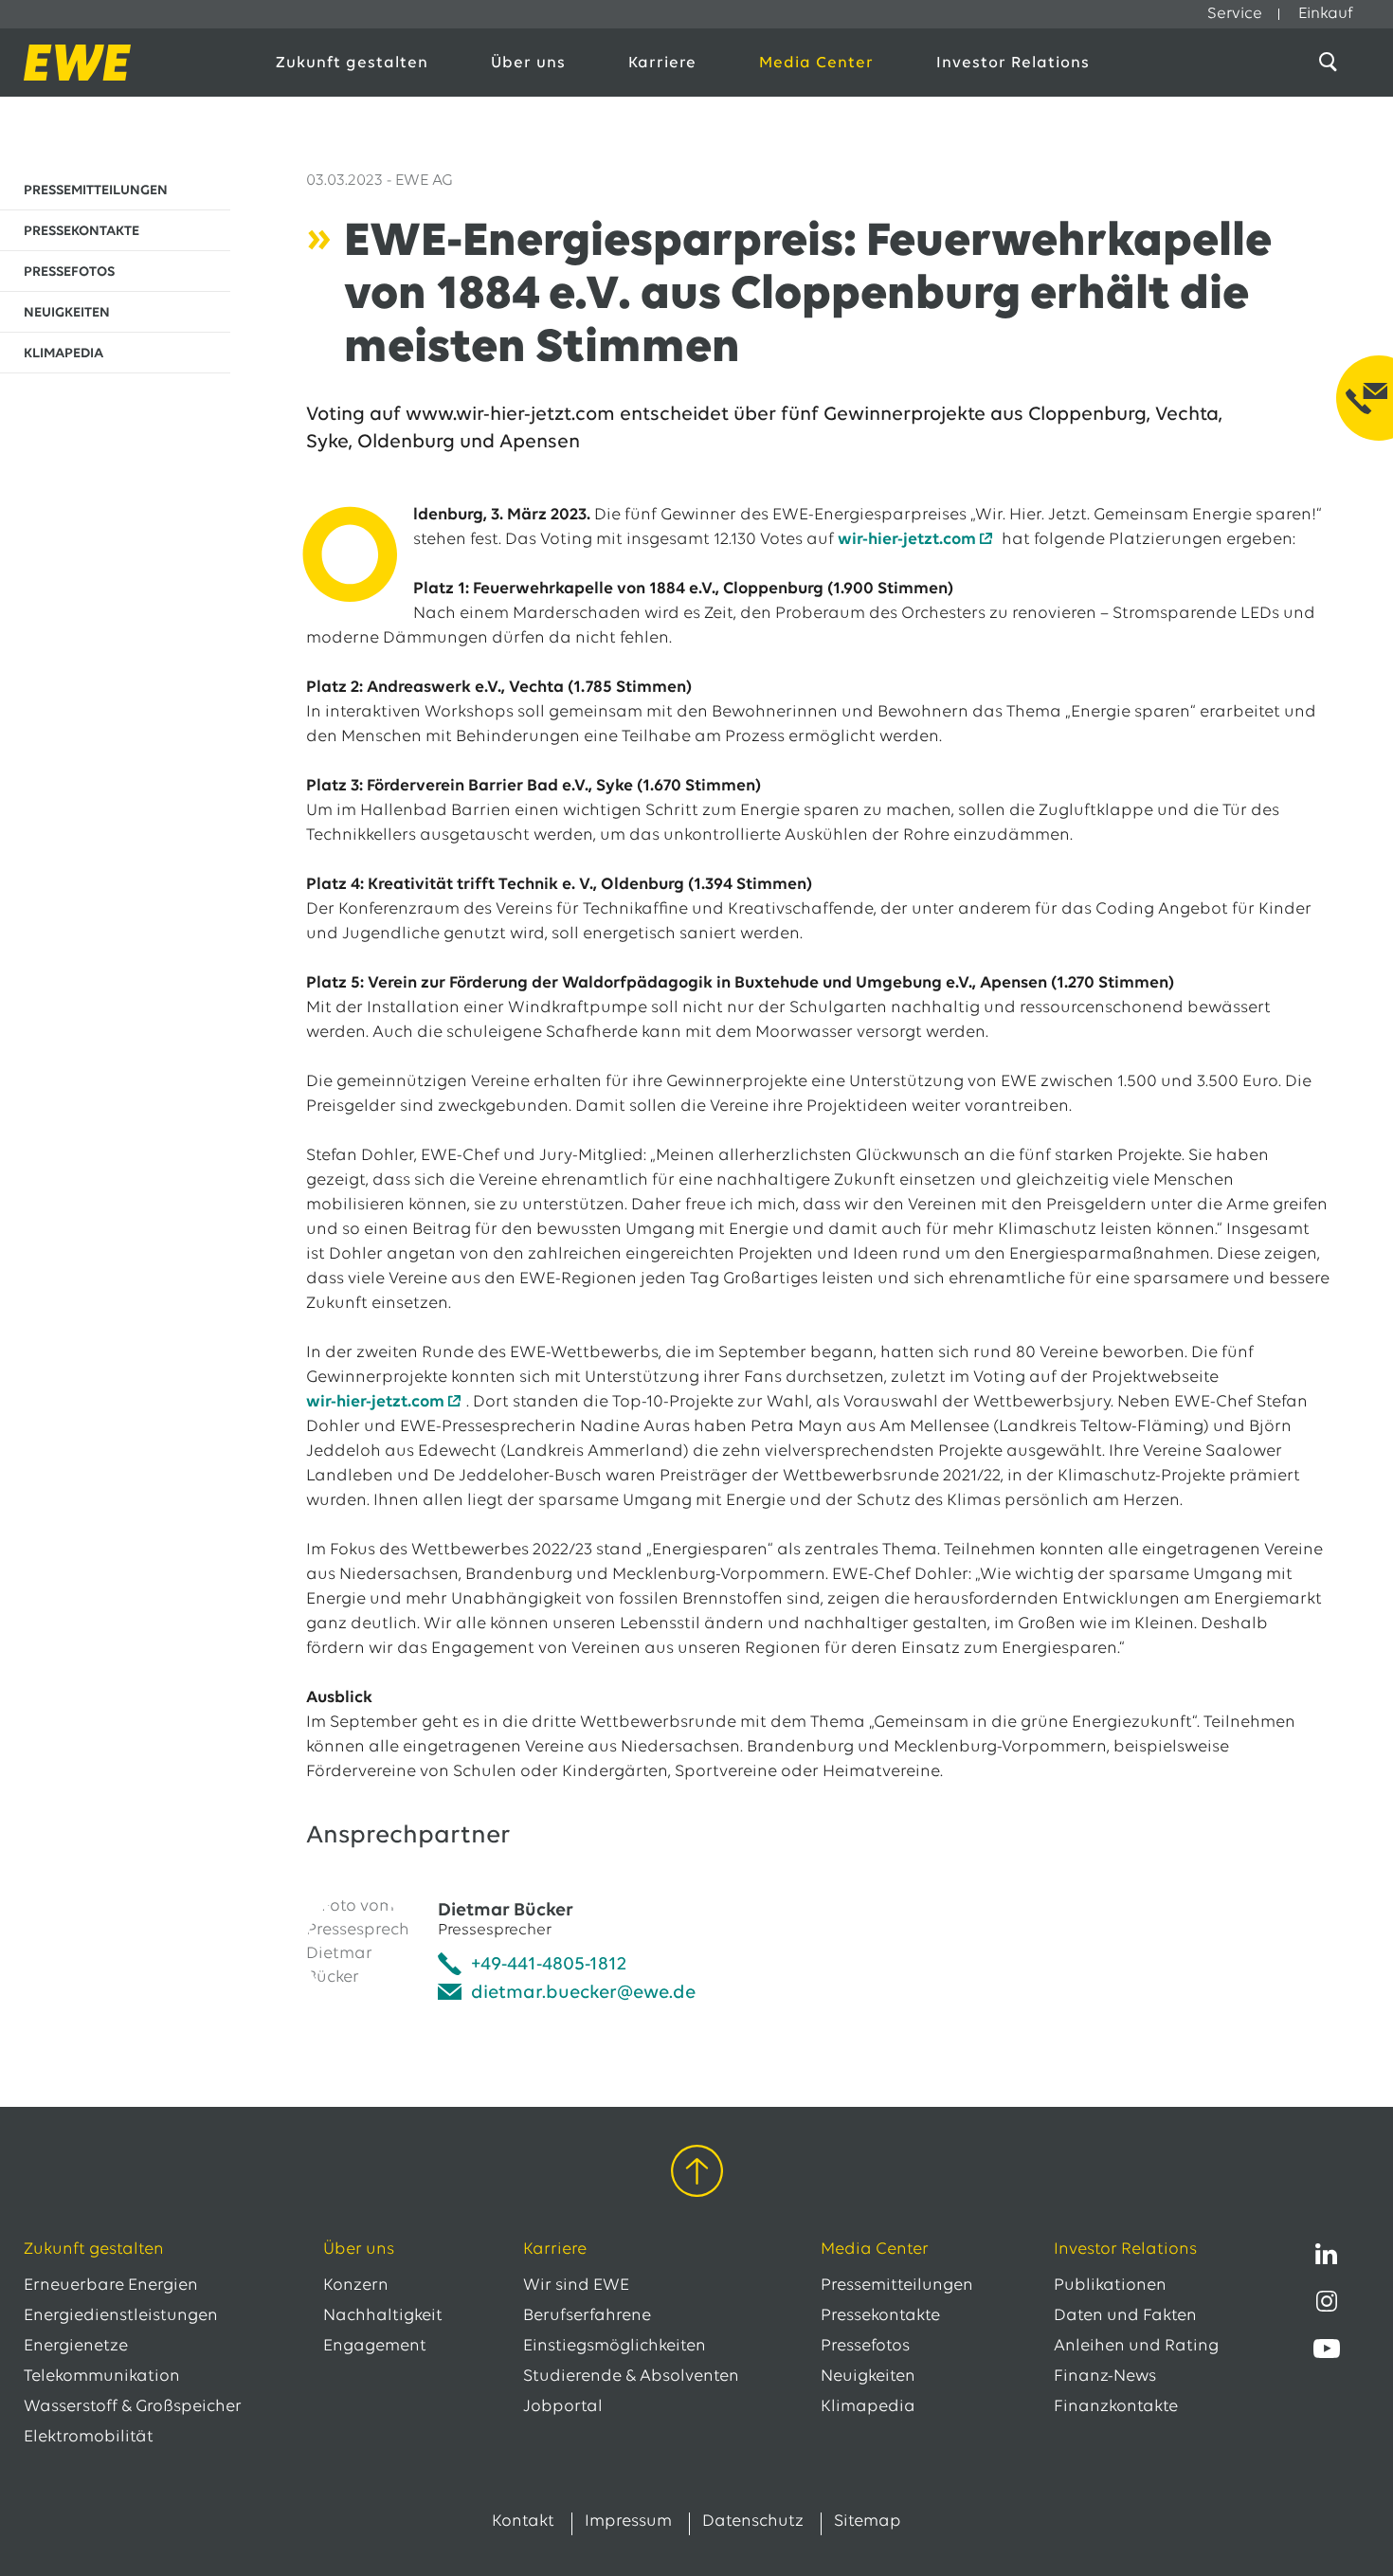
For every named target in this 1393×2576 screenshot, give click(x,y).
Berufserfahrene (587, 2316)
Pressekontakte (880, 2316)
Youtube (1327, 2349)
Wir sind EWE (576, 2286)
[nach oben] (697, 2175)
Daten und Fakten (1125, 2316)
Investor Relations (1013, 63)
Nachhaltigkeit (383, 2316)
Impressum (628, 2522)
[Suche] (1331, 63)
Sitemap (868, 2522)
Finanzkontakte (1116, 2407)
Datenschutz (753, 2522)
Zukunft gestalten (352, 63)
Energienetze (76, 2347)
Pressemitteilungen (897, 2286)
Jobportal (563, 2407)
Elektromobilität (89, 2438)
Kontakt (523, 2522)
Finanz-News (1105, 2377)
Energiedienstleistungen (121, 2316)
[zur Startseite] (129, 63)
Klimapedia (868, 2407)
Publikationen (1110, 2286)
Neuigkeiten (868, 2377)
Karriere (662, 63)
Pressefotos (865, 2347)
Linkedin (1327, 2254)
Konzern (356, 2286)
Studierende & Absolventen (631, 2377)
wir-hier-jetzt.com (907, 540)
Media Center (816, 63)
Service (1235, 14)
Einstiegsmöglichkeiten (615, 2347)
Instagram (1327, 2301)
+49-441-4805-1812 (549, 1965)
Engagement (375, 2347)
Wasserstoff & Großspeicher (133, 2407)
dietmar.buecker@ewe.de (583, 1993)
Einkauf (1326, 14)
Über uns (528, 63)
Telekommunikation (102, 2377)
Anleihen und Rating (1136, 2347)
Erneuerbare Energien (111, 2286)
